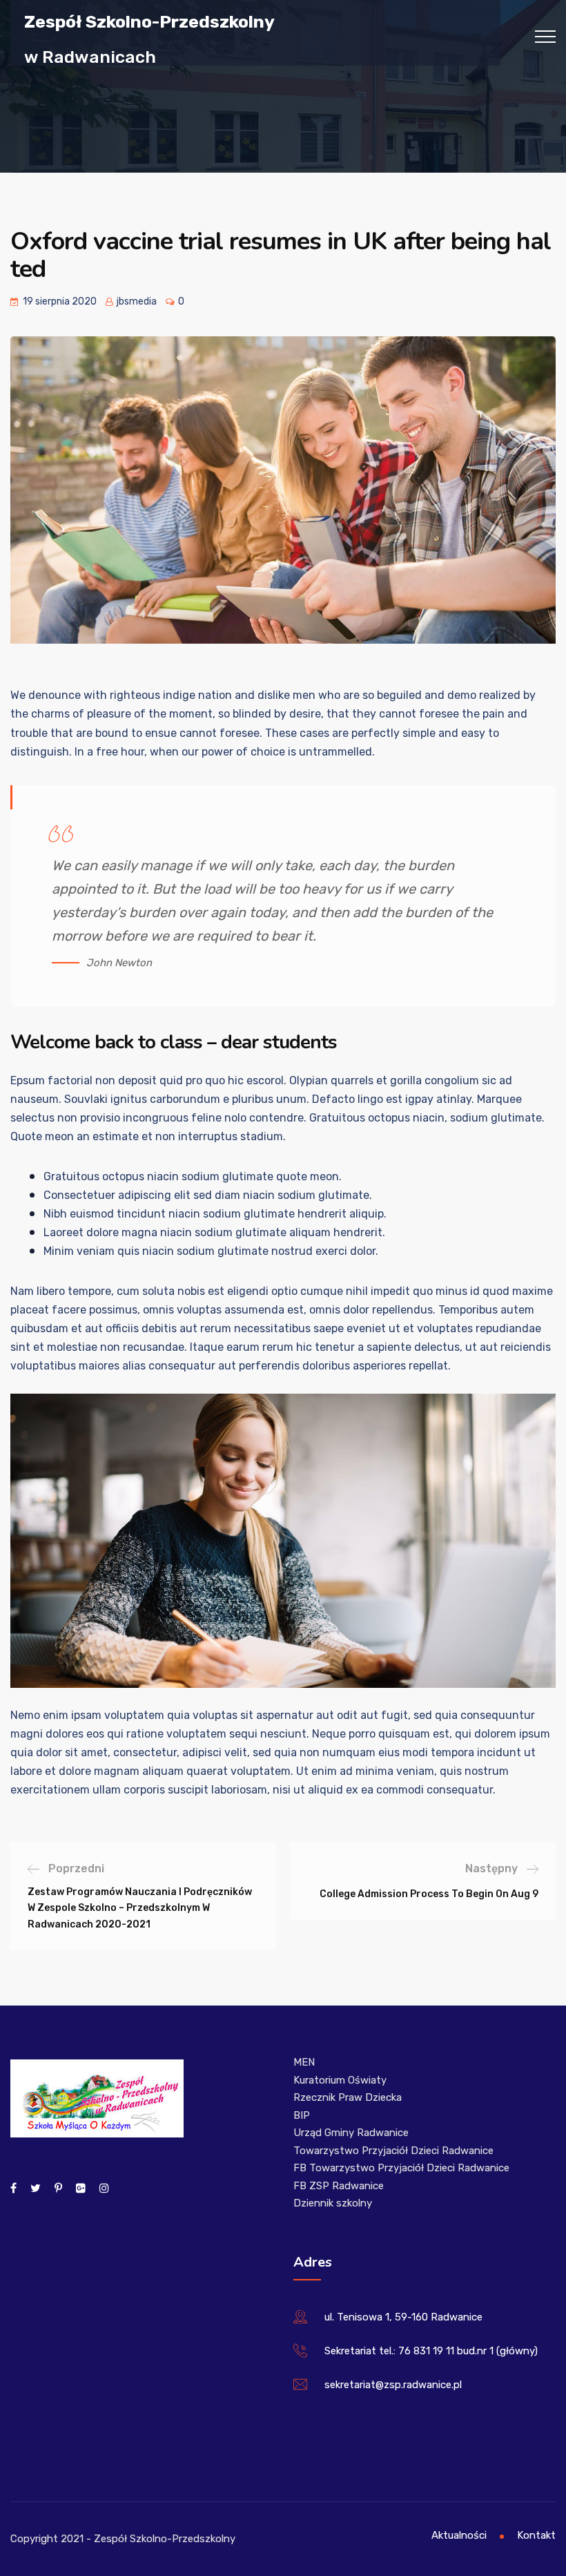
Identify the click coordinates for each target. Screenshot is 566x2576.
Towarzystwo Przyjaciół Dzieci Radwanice (393, 2151)
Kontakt (536, 2535)
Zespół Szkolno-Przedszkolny (149, 21)
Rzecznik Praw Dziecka (348, 2097)
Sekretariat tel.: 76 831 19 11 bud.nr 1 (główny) (431, 2351)
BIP (302, 2115)
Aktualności (459, 2535)
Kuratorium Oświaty (340, 2080)
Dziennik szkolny (333, 2203)
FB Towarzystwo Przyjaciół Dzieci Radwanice (401, 2168)
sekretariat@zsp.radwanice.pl (393, 2385)
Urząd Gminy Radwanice (351, 2133)
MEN (304, 2062)
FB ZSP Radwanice (339, 2186)
